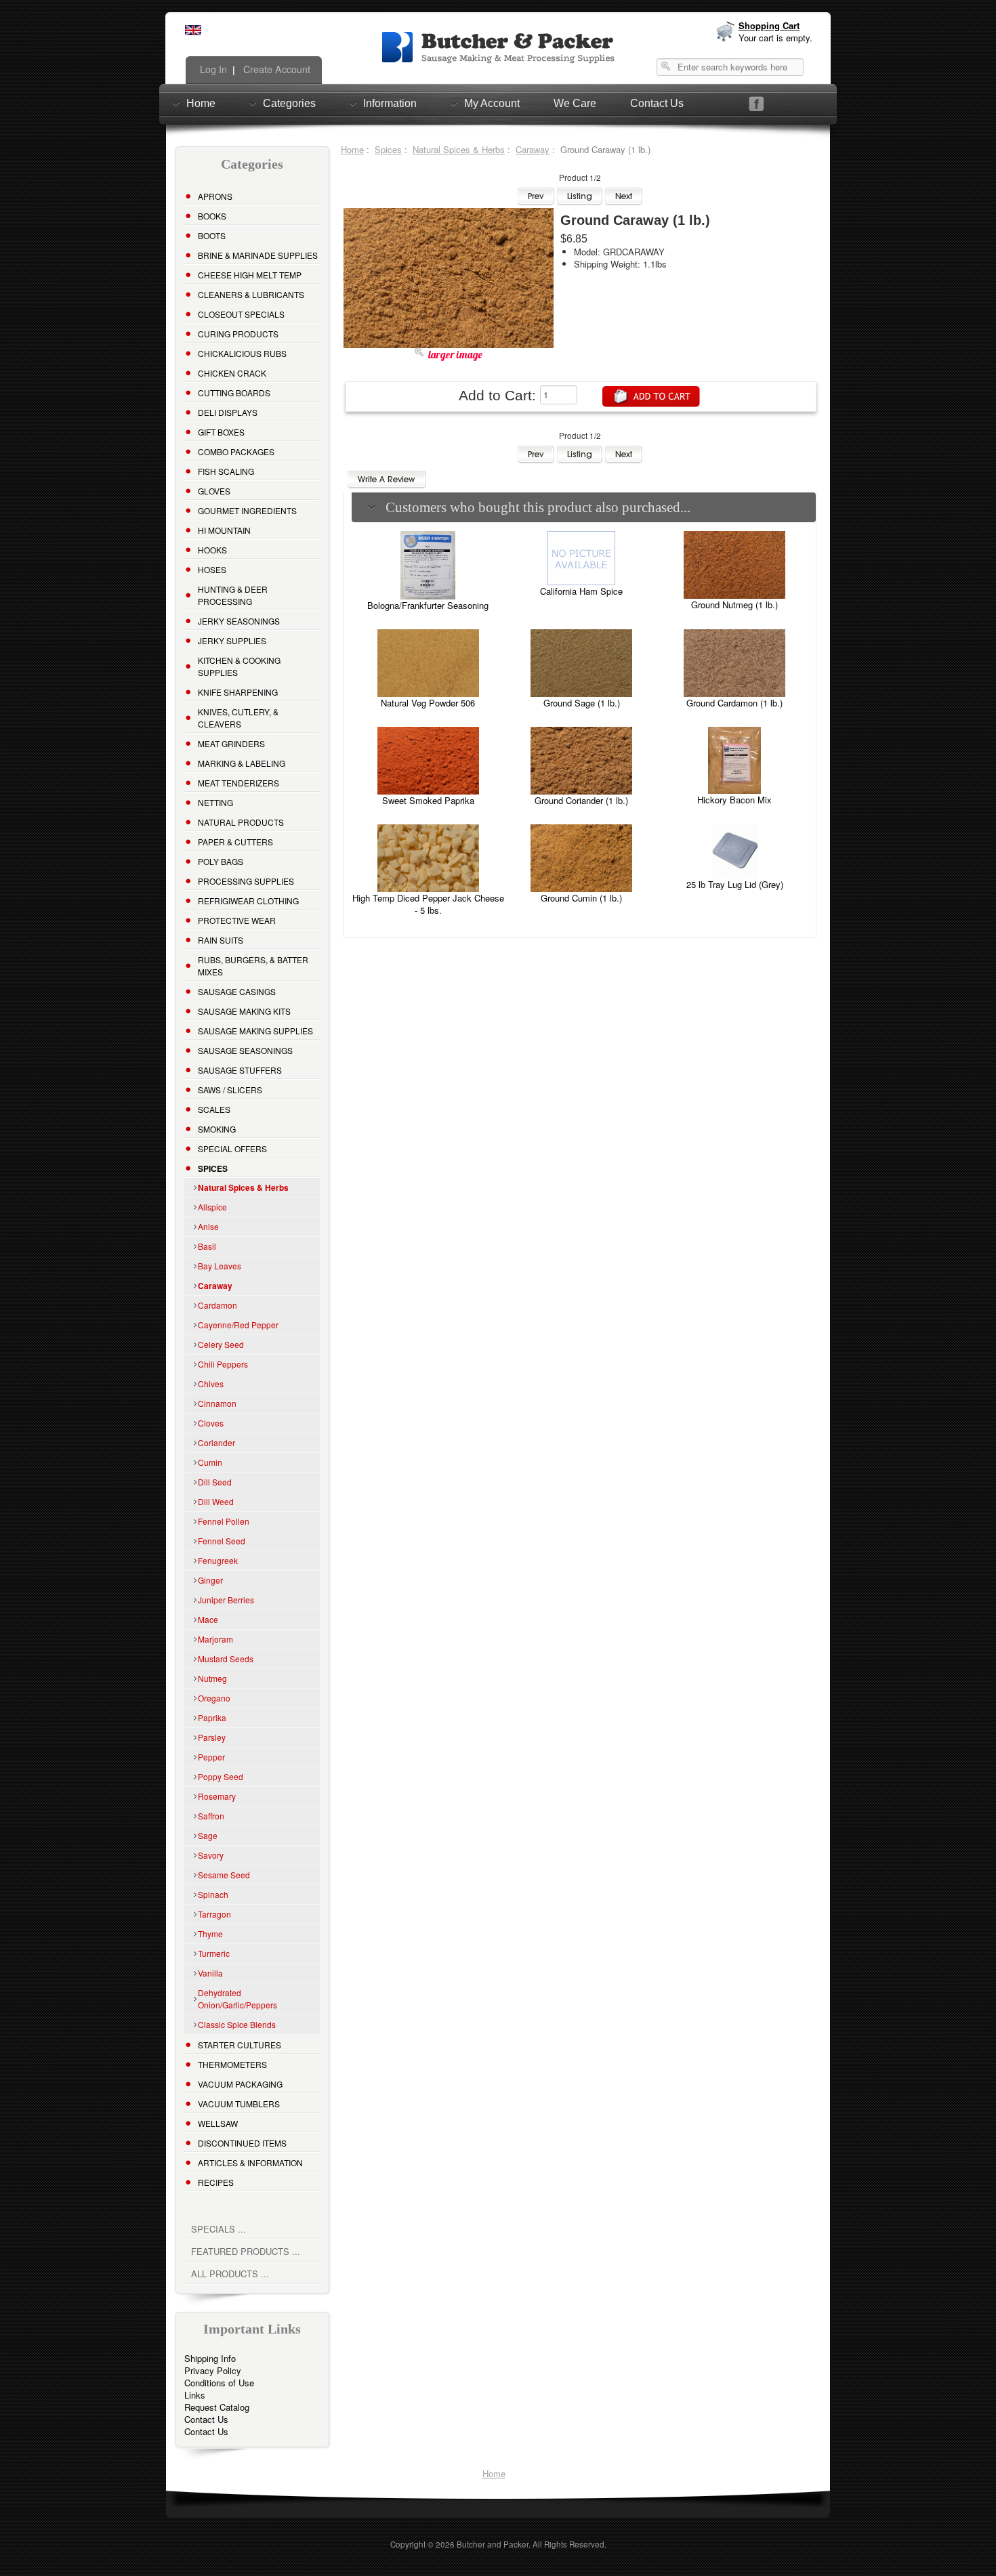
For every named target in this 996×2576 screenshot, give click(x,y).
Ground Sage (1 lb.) (582, 703)
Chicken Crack (232, 373)
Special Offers (232, 1148)
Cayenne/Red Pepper (238, 1325)
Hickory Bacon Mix (734, 800)
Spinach (213, 1894)
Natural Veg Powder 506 (428, 703)
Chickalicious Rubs (242, 353)
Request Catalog (217, 2407)
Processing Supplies (246, 881)
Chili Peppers (223, 1364)
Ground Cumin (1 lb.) (581, 898)
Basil (207, 1246)
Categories (289, 103)
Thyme (210, 1934)
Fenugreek (218, 1560)
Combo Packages (236, 451)
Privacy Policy (213, 2370)
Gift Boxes (221, 432)
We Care (575, 103)
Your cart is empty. (775, 38)
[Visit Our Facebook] (756, 104)
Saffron (211, 1816)
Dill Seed (215, 1482)
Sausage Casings (237, 991)
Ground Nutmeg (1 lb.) (734, 605)
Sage (208, 1835)
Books (212, 216)
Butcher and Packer (493, 2544)
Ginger (210, 1580)
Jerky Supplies (232, 640)
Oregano (214, 1698)
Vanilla (210, 1973)
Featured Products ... (246, 2251)
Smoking (217, 1129)
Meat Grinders (231, 743)
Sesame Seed (224, 1875)
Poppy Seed (221, 1776)
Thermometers (232, 2064)
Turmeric (214, 1953)
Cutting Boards (234, 393)
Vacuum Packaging (240, 2084)
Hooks (212, 550)
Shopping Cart (769, 25)
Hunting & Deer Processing (233, 595)
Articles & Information (250, 2162)
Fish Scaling (226, 471)
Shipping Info (210, 2358)
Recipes (216, 2182)
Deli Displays (228, 412)
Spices (388, 149)
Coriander (216, 1442)
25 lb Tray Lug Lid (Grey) (735, 884)
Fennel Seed (222, 1541)
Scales (214, 1109)
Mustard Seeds (226, 1659)
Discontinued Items (242, 2143)
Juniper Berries (226, 1600)
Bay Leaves (220, 1266)
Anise (208, 1226)
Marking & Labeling (242, 763)
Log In (212, 69)
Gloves (214, 491)
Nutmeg (212, 1678)
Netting (215, 802)
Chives (211, 1384)
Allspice (212, 1207)
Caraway (533, 149)
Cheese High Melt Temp (250, 275)
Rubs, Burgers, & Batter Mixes (253, 966)
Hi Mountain (224, 530)
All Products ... (230, 2274)
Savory (211, 1855)
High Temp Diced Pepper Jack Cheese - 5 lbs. (428, 904)
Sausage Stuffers (240, 1070)
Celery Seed (221, 1344)
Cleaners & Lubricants (251, 294)
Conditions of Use (219, 2383)
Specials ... (219, 2229)
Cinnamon (217, 1403)
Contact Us (657, 103)
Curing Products (238, 334)
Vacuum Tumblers (239, 2104)
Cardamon (217, 1305)
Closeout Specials (241, 314)
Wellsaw (218, 2123)
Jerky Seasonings (239, 621)
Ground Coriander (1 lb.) (581, 800)
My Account (492, 103)
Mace (208, 1619)
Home (201, 103)
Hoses (212, 569)
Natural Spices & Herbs (459, 149)
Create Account (275, 69)
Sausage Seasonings (245, 1050)
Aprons (215, 196)
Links (195, 2395)
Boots (212, 235)
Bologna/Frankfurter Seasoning (428, 605)
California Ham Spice (581, 591)
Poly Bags (221, 861)
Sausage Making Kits (244, 1011)
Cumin (210, 1462)
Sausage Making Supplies (255, 1031)
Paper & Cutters (235, 842)
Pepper (211, 1757)
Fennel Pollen (224, 1521)
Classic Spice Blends (237, 2024)
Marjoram (215, 1639)
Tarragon (214, 1914)
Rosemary (217, 1796)
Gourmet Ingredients (247, 510)
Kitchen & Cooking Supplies (239, 666)
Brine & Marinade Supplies (258, 255)
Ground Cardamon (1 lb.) (734, 703)
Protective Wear (237, 920)
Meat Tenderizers (238, 783)
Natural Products (241, 822)
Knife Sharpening (238, 692)
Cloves (211, 1423)
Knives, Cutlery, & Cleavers (238, 718)
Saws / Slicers (230, 1090)
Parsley (212, 1737)
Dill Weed (216, 1501)
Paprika (212, 1717)
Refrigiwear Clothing (248, 901)
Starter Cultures (240, 2045)
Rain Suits (221, 940)
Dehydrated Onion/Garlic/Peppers (237, 1999)
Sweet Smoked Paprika (428, 800)
